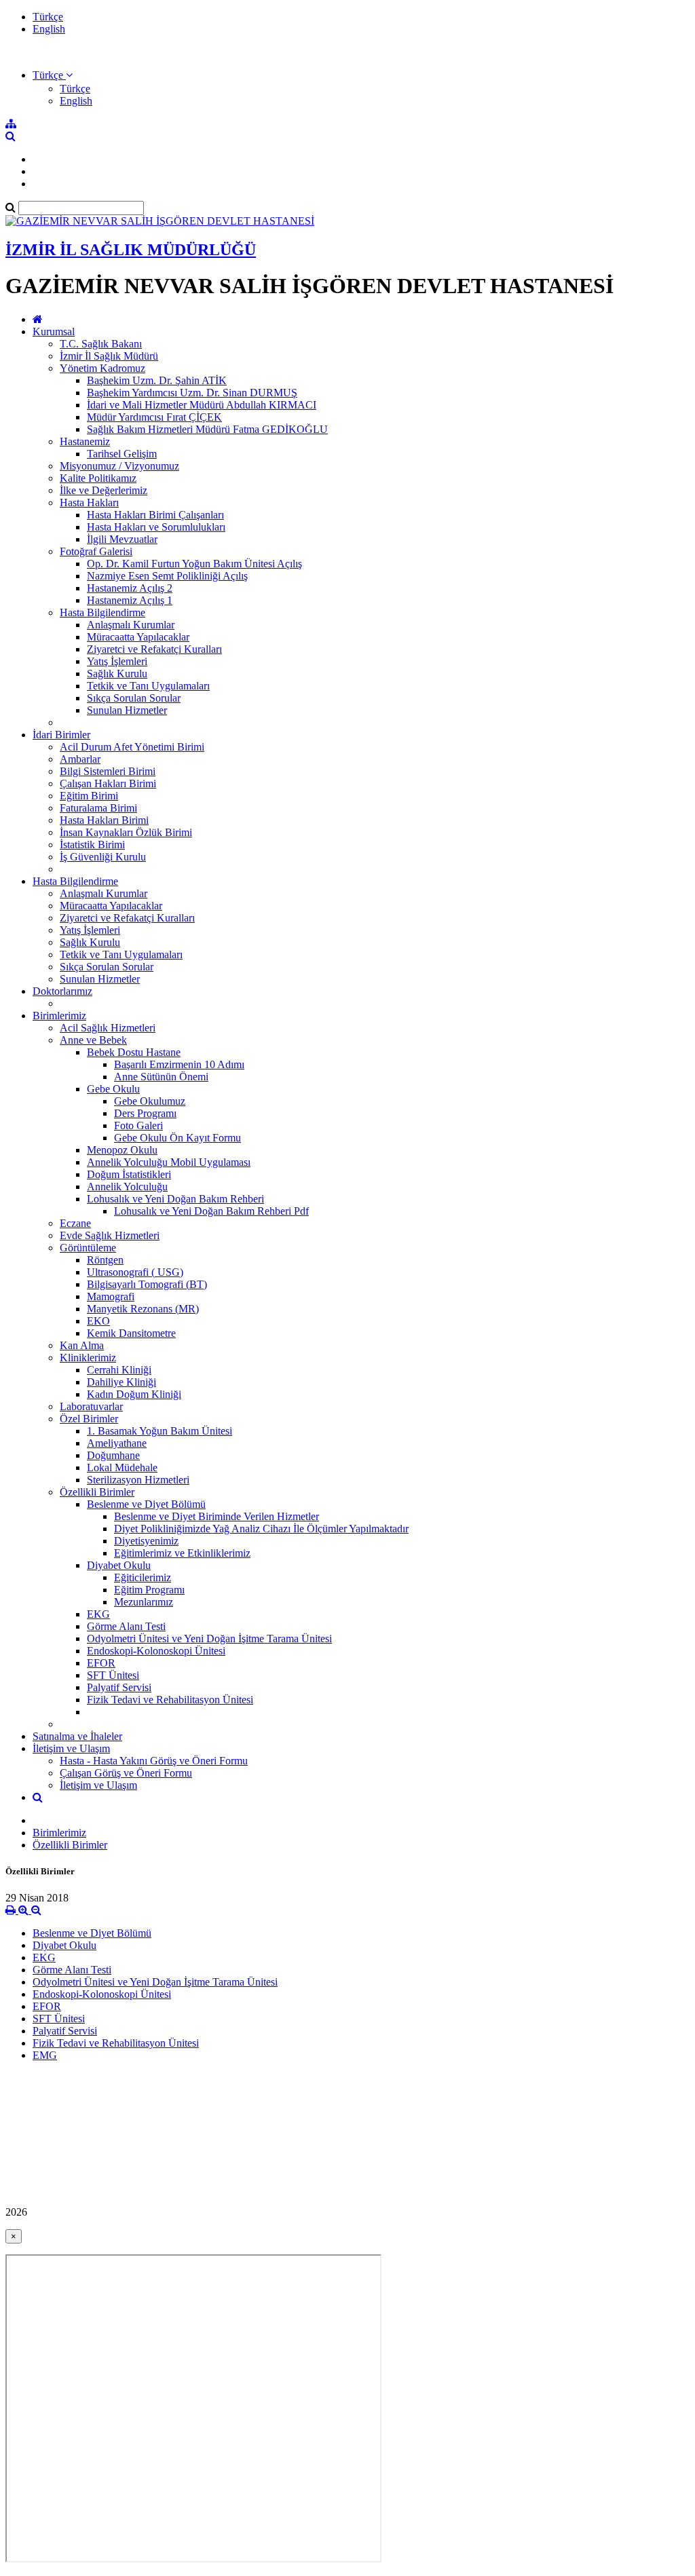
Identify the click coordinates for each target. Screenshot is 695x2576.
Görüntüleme (88, 1248)
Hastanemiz (85, 441)
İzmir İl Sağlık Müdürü (109, 356)
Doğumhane (113, 1455)
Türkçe (48, 17)
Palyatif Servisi (119, 1687)
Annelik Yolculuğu (127, 1187)
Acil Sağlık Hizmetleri (108, 1028)
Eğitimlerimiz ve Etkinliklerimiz (182, 1553)
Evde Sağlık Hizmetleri (110, 1235)
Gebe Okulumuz (150, 1101)
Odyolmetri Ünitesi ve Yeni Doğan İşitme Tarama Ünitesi (209, 1639)
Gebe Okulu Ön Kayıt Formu (177, 1138)
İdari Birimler (61, 735)
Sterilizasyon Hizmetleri (138, 1480)
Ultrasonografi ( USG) (135, 1272)
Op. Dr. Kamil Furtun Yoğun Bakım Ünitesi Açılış (194, 564)
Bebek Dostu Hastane (134, 1052)
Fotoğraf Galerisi (96, 551)
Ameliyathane (117, 1443)
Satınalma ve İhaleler (77, 1736)
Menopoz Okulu (122, 1150)
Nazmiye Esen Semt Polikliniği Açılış (167, 576)
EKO (98, 1321)
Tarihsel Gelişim (122, 454)
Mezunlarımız (144, 1602)
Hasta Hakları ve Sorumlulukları (156, 527)
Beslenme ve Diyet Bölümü (146, 1504)
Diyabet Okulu (119, 1565)
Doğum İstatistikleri (129, 1174)
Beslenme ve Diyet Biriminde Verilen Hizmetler (217, 1516)
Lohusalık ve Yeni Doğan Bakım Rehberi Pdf (211, 1211)
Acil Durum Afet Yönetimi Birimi (132, 747)
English (49, 29)
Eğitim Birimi (89, 796)
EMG (45, 2055)
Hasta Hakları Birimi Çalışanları (155, 515)
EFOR (101, 1663)
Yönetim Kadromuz (102, 368)
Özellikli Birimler (97, 1492)
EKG (98, 1614)
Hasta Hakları (89, 503)
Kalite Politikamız (98, 478)
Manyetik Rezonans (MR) (143, 1309)
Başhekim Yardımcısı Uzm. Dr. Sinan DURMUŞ (192, 393)
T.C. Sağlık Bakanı (101, 344)
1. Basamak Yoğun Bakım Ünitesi (159, 1431)
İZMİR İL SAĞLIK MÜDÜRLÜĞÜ (131, 250)
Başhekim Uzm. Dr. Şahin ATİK (157, 380)
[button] (53, 75)
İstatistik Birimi (92, 845)
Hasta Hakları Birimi (104, 820)
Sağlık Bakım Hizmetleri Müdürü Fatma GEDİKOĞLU (207, 429)
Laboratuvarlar (91, 1406)
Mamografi (111, 1296)
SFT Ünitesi (113, 1675)
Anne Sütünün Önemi (161, 1077)
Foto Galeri (138, 1125)
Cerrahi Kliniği (119, 1370)
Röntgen (105, 1260)
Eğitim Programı (149, 1590)
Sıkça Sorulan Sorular (134, 698)
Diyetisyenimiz (146, 1541)
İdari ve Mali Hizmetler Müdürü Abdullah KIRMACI (202, 405)
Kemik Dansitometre (131, 1333)
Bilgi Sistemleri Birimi (108, 771)
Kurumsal (54, 332)
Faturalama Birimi (98, 808)
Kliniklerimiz (88, 1358)
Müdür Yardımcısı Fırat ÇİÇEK (154, 417)
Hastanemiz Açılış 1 (130, 600)
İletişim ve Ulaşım (71, 1748)
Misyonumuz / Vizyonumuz (119, 466)
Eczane (75, 1223)
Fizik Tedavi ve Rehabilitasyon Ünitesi (170, 1700)
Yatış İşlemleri (117, 661)
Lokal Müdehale (122, 1467)
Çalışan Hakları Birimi (108, 783)
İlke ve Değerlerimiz (104, 490)
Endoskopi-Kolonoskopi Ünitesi (156, 1651)
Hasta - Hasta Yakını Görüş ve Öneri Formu (154, 1761)
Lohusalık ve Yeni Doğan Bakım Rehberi (175, 1199)
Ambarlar (80, 759)
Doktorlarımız (62, 991)
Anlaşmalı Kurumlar (131, 625)
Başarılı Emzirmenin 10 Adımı (179, 1064)
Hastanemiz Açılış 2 (130, 588)
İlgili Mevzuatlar (122, 539)
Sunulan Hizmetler (127, 710)
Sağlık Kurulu (117, 674)
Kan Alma (82, 1345)
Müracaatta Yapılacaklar (138, 637)
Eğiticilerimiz (143, 1577)
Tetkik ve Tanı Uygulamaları (148, 686)
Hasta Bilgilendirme (102, 612)
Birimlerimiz (59, 1016)
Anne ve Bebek (93, 1040)
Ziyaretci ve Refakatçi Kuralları (154, 649)
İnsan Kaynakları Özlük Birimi (126, 832)
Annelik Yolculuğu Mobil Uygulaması (169, 1162)
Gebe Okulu (113, 1089)
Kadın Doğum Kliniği (134, 1394)
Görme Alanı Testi (126, 1626)
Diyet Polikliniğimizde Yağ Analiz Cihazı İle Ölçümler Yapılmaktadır (261, 1529)
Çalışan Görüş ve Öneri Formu (126, 1773)
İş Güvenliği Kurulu (103, 857)
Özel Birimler (89, 1419)
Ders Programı (145, 1113)
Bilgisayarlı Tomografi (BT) (147, 1284)
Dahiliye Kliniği (121, 1382)
